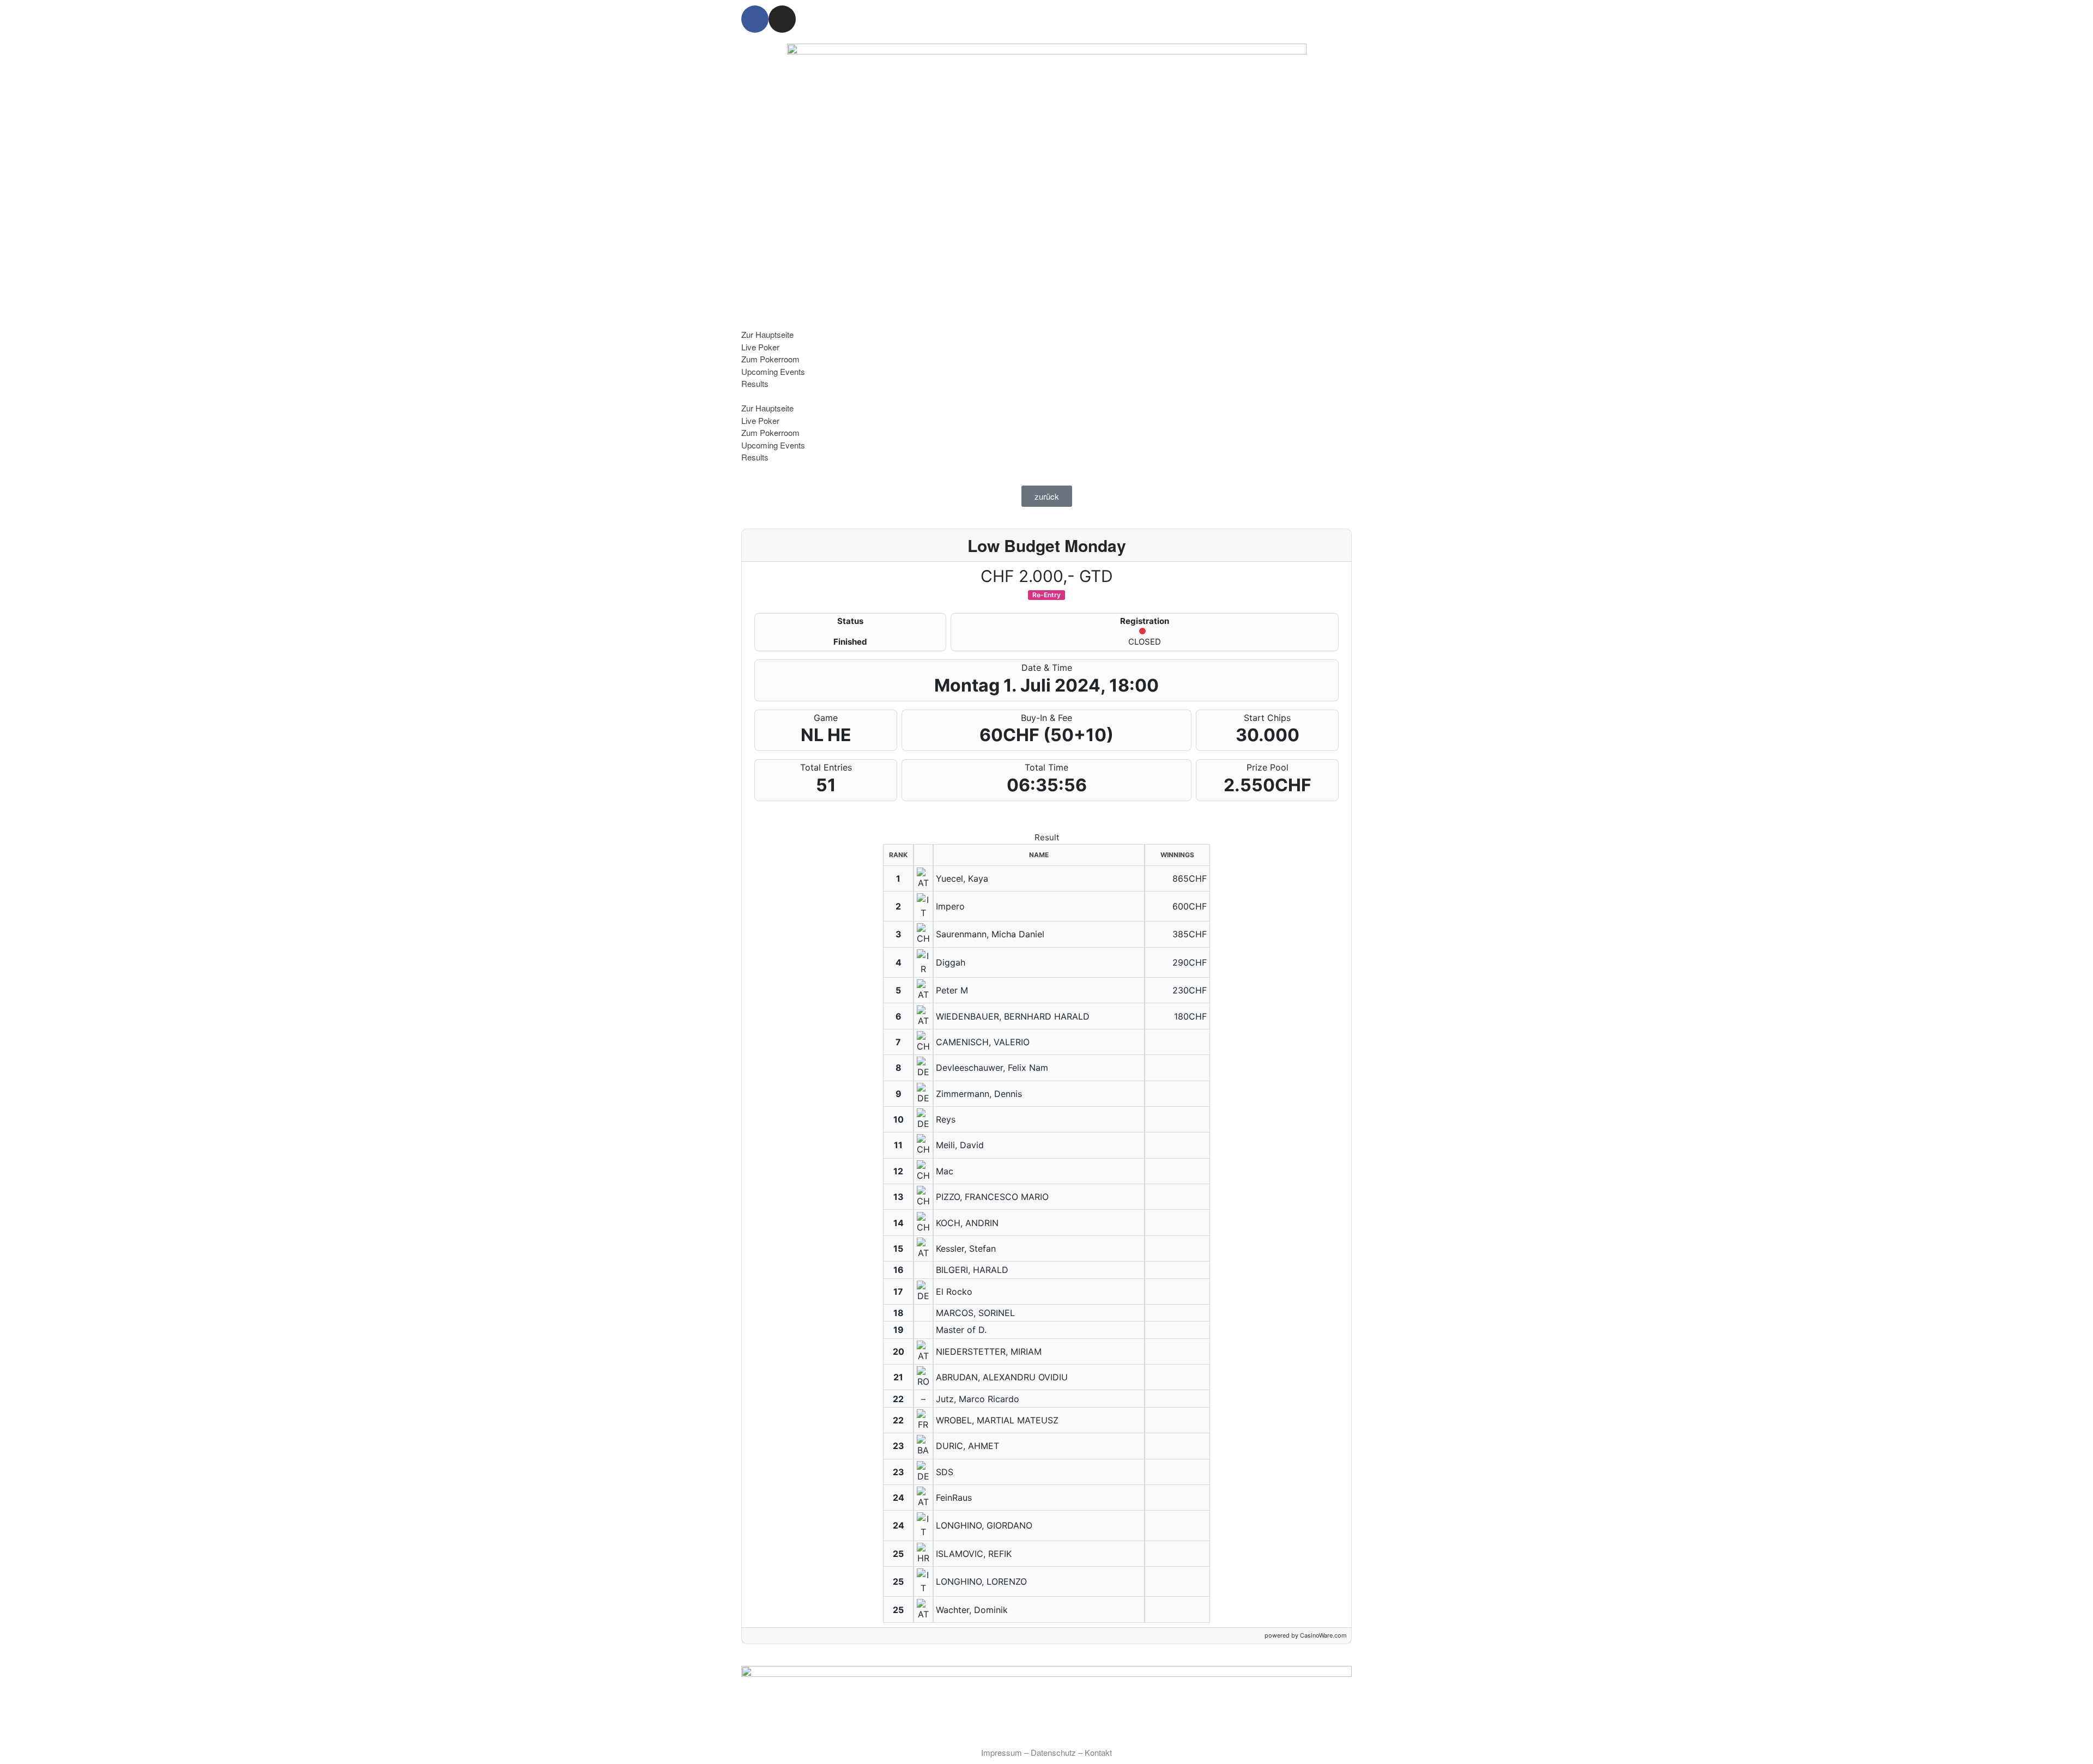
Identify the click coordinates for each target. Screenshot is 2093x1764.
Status (850, 621)
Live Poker (760, 347)
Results (755, 383)
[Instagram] (782, 19)
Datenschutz (1053, 1752)
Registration (1145, 621)
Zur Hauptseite (767, 334)
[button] (1046, 396)
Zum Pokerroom (770, 359)
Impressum (1002, 1752)
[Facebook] (755, 19)
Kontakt (1098, 1752)
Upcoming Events (773, 371)
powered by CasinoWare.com (1306, 1635)
